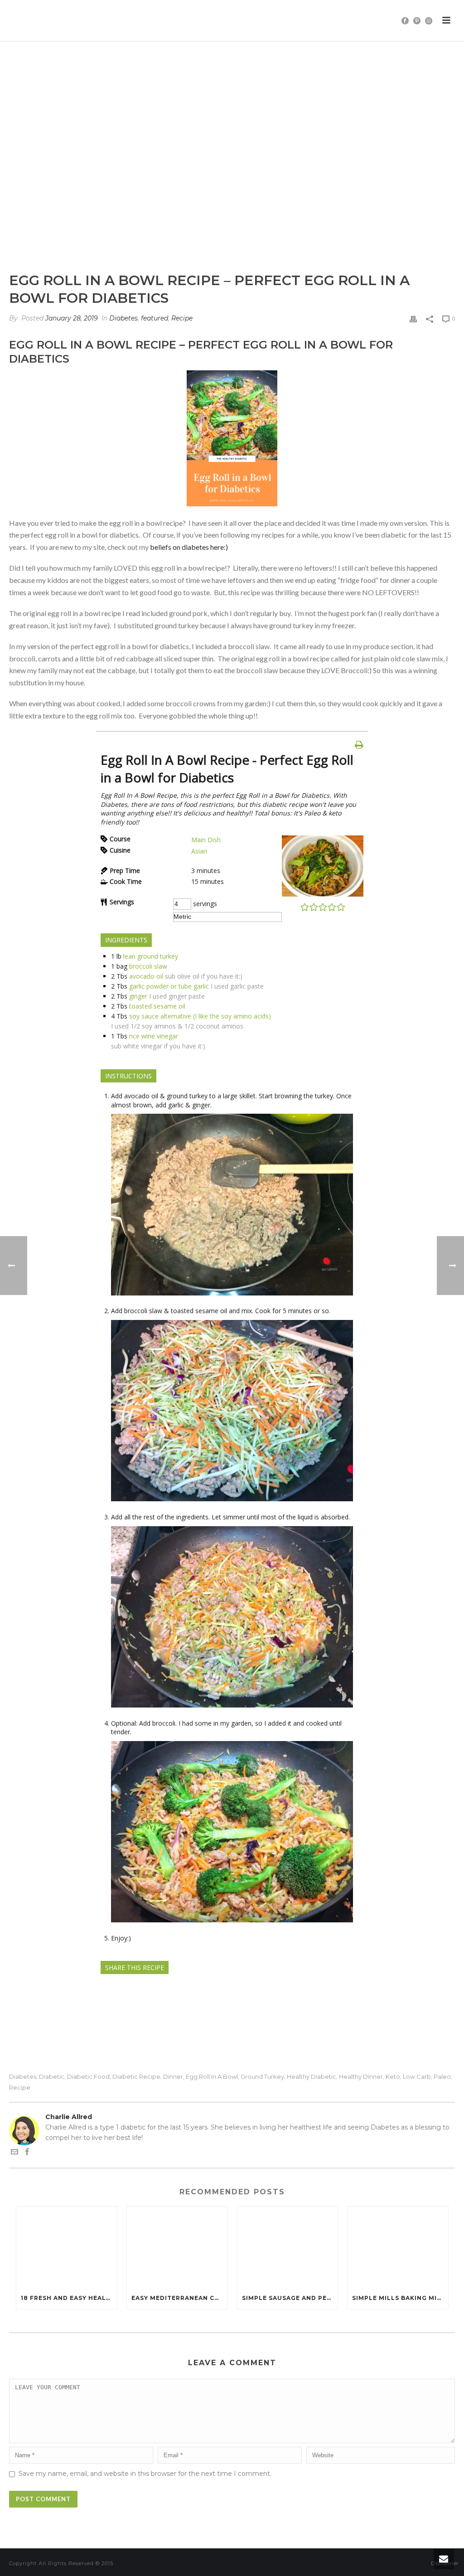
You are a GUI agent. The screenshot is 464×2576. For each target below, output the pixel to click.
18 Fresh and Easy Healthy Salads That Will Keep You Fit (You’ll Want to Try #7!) (69, 2298)
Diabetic (52, 2077)
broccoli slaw (148, 966)
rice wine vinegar (154, 1036)
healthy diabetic (312, 2077)
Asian (199, 851)
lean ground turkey (151, 956)
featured (155, 318)
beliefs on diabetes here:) (189, 547)
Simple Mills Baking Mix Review (400, 2298)
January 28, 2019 (72, 318)
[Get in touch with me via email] (14, 2153)
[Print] (413, 318)
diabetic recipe (136, 2077)
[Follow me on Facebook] (27, 2153)
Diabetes (123, 318)
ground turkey (262, 2077)
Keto (393, 2077)
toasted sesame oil (157, 1006)
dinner (173, 2077)
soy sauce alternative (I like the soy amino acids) (200, 1016)
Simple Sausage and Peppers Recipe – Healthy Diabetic (290, 2298)
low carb (417, 2077)
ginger (138, 996)
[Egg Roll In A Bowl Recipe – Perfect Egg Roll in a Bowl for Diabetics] (232, 163)
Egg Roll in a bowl (212, 2077)
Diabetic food (88, 2077)
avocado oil (146, 976)
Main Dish (206, 840)
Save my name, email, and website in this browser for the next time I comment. (145, 2474)
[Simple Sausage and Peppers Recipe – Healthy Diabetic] (288, 2247)
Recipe (182, 318)
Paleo (442, 2077)
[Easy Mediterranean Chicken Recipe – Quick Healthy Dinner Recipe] (177, 2247)
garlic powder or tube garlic (169, 986)
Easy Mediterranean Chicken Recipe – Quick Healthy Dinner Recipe (179, 2298)
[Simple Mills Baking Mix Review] (398, 2247)
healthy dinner (361, 2077)
